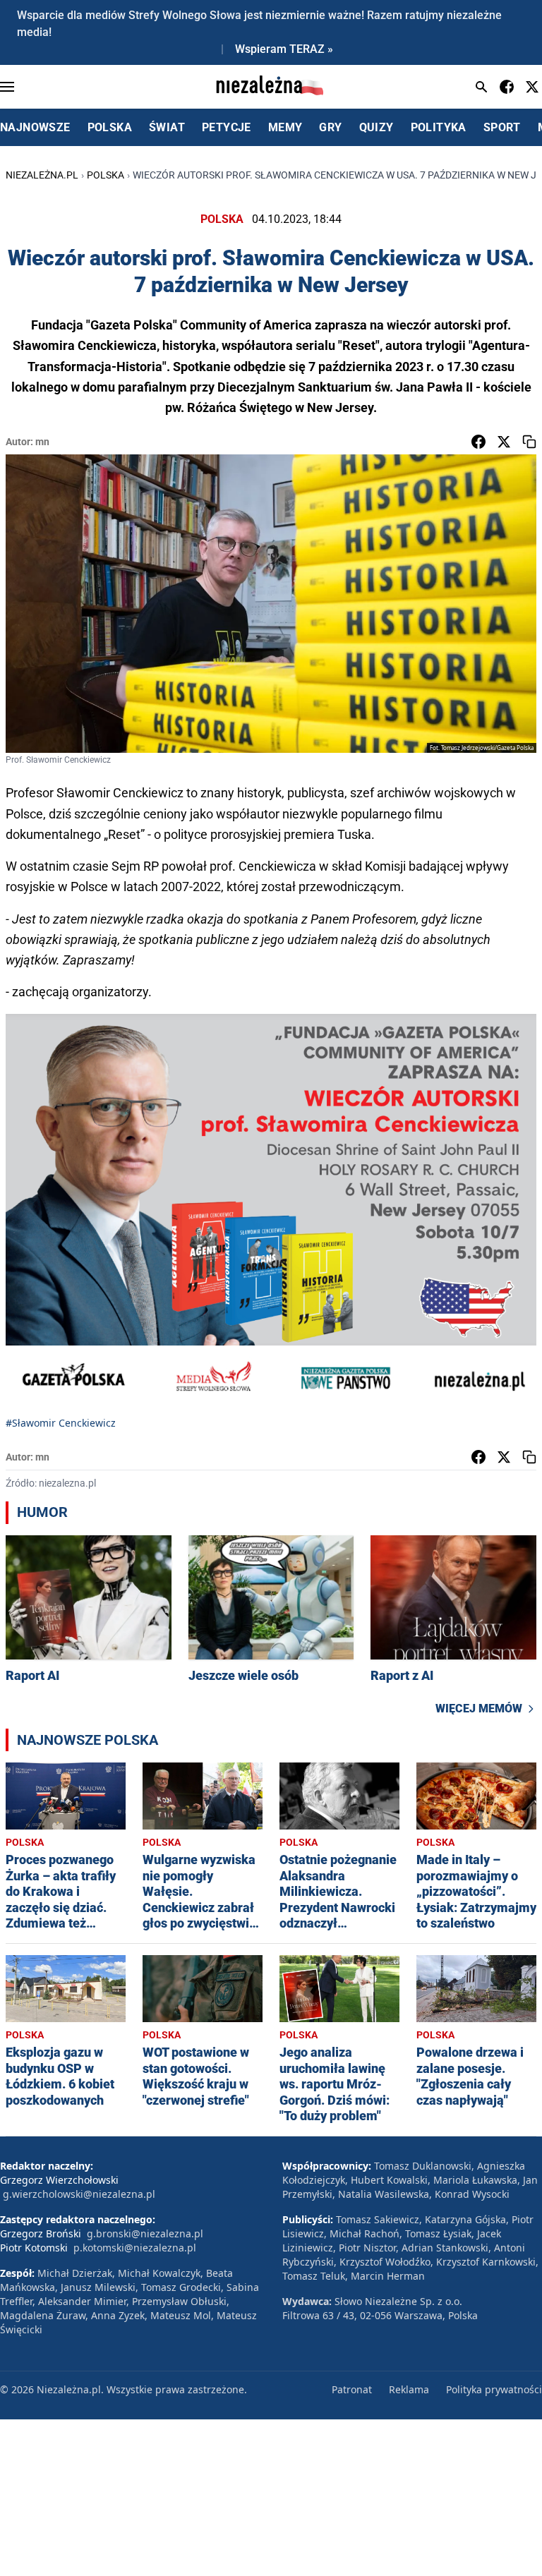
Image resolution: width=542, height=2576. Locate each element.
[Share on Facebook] (478, 442)
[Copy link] (529, 442)
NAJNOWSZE (35, 127)
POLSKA (110, 127)
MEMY (285, 127)
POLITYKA (439, 127)
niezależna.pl (42, 175)
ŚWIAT (167, 127)
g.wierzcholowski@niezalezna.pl (79, 2194)
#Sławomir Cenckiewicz (61, 1423)
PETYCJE (227, 127)
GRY (330, 127)
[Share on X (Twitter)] (504, 442)
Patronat (352, 2389)
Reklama (409, 2389)
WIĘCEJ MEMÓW (479, 1709)
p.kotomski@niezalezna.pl (135, 2248)
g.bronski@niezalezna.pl (145, 2233)
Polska (106, 175)
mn (42, 442)
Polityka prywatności (494, 2389)
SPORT (502, 127)
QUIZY (377, 127)
